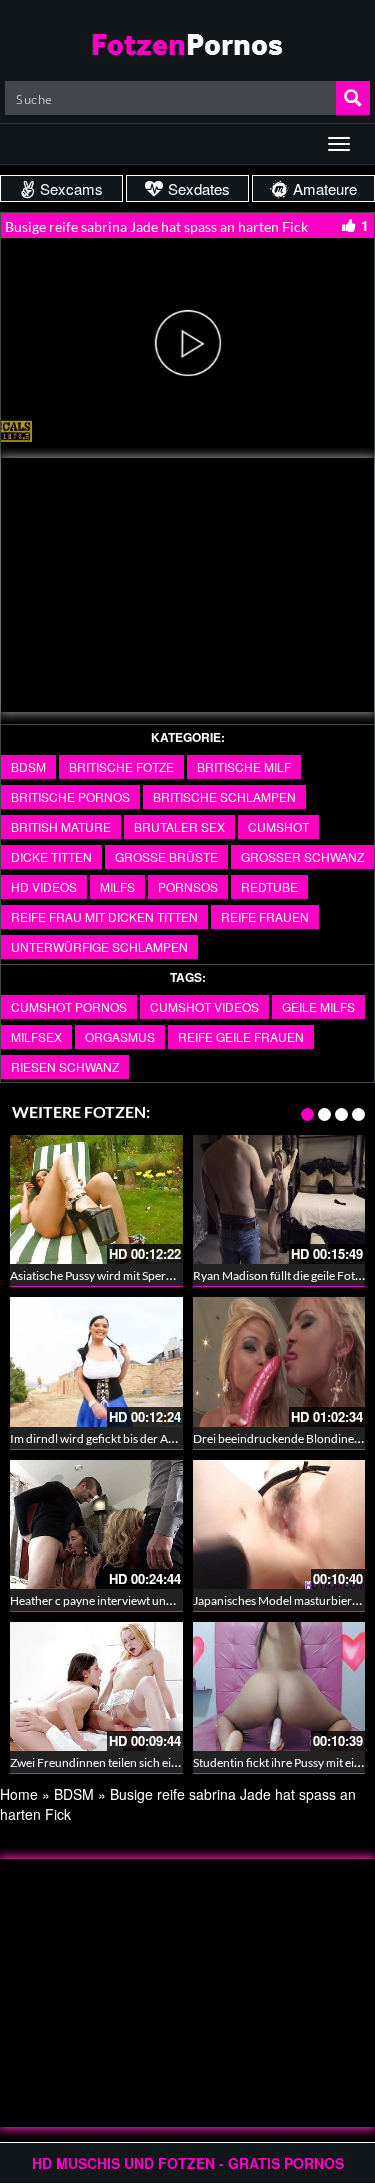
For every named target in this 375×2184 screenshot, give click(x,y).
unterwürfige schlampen (99, 946)
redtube (269, 886)
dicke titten (51, 856)
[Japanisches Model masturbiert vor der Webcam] (279, 1524)
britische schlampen (224, 796)
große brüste (166, 856)
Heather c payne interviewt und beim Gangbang (133, 1600)
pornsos (188, 886)
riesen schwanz (65, 1066)
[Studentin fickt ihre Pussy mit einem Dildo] (279, 1686)
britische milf (244, 766)
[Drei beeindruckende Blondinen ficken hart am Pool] (279, 1361)
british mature (61, 826)
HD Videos (44, 886)
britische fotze (121, 766)
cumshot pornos (69, 1006)
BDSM (28, 766)
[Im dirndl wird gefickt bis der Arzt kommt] (96, 1361)
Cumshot (278, 826)
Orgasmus (120, 1036)
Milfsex (36, 1036)
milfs (117, 886)
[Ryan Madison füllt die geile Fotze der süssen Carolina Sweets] (279, 1199)
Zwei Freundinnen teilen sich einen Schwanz (125, 1762)
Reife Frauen (265, 916)
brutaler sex (179, 826)
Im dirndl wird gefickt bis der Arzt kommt (116, 1438)
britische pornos (70, 796)
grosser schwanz (302, 856)
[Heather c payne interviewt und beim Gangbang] (96, 1524)
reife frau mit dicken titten (104, 916)
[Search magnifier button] (353, 98)
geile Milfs (318, 1006)
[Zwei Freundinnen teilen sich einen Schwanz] (96, 1686)
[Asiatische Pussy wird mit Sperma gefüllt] (96, 1199)
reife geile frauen (241, 1036)
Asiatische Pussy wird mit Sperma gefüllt (113, 1275)
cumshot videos (204, 1006)
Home (19, 1794)
